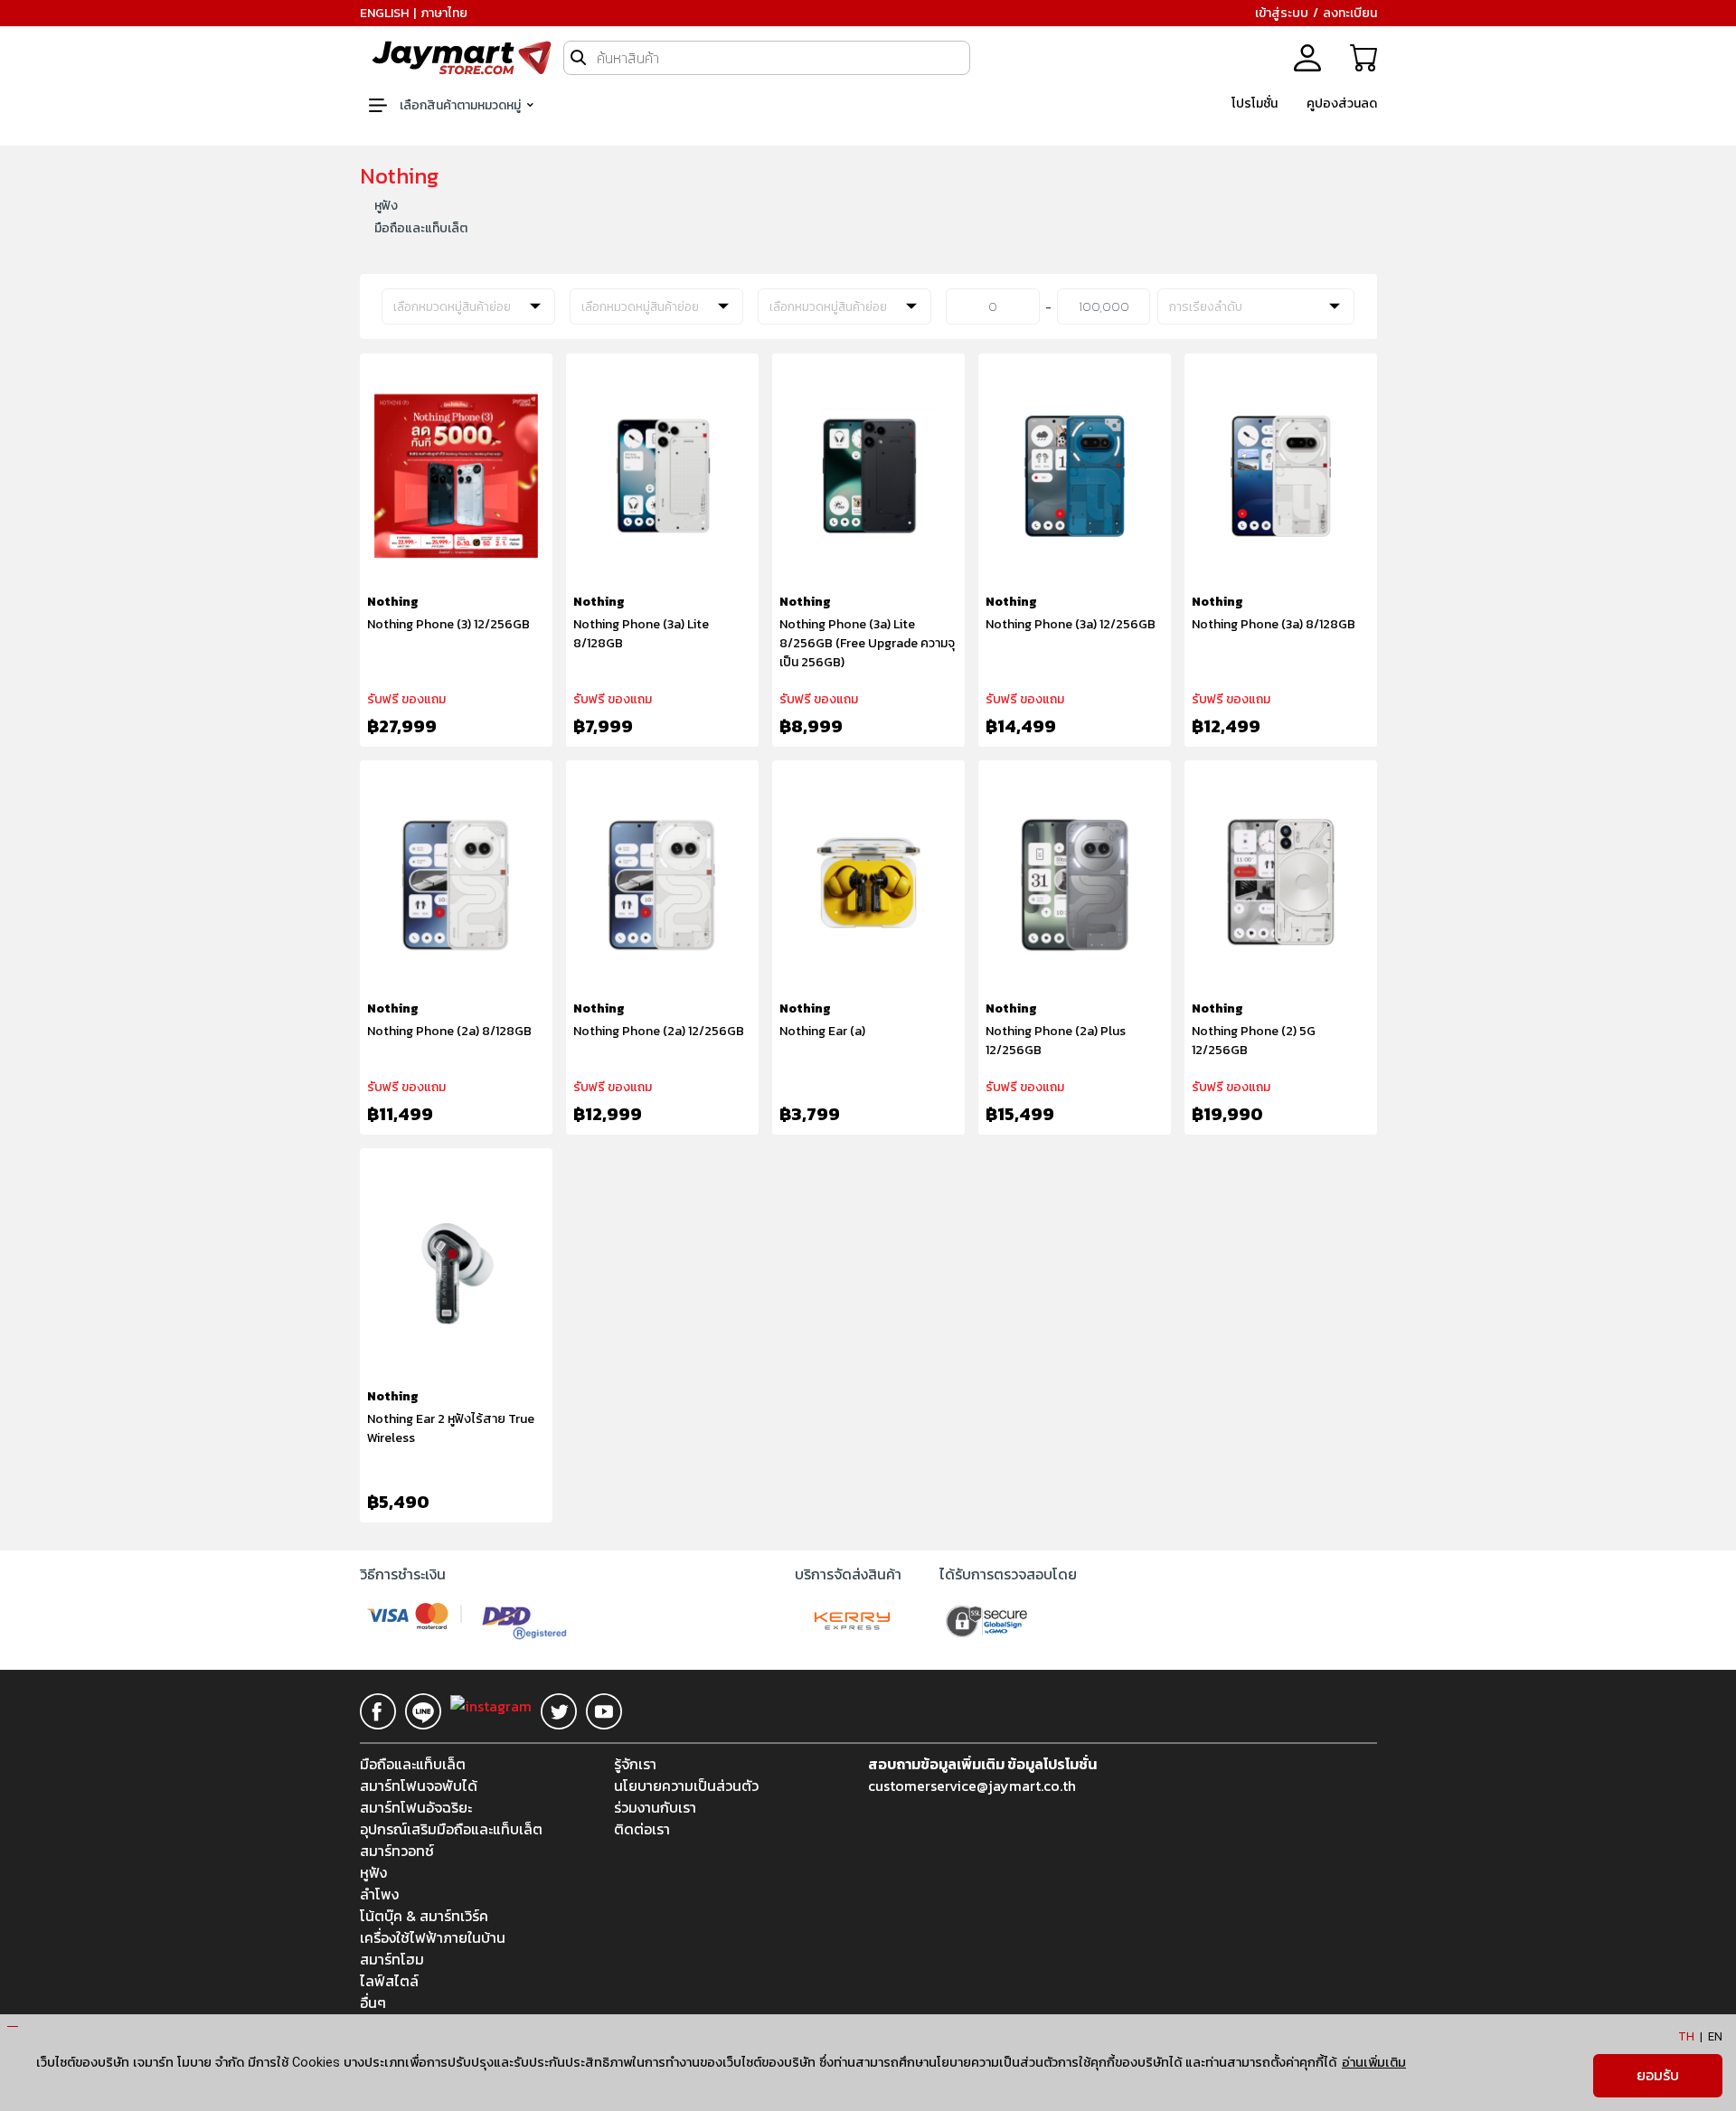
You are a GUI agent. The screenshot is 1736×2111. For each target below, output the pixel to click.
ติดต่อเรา (642, 1829)
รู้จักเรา (635, 1764)
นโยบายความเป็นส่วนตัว (686, 1786)
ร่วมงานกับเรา (655, 1807)
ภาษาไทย (444, 13)
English (384, 13)
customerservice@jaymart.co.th (972, 1786)
